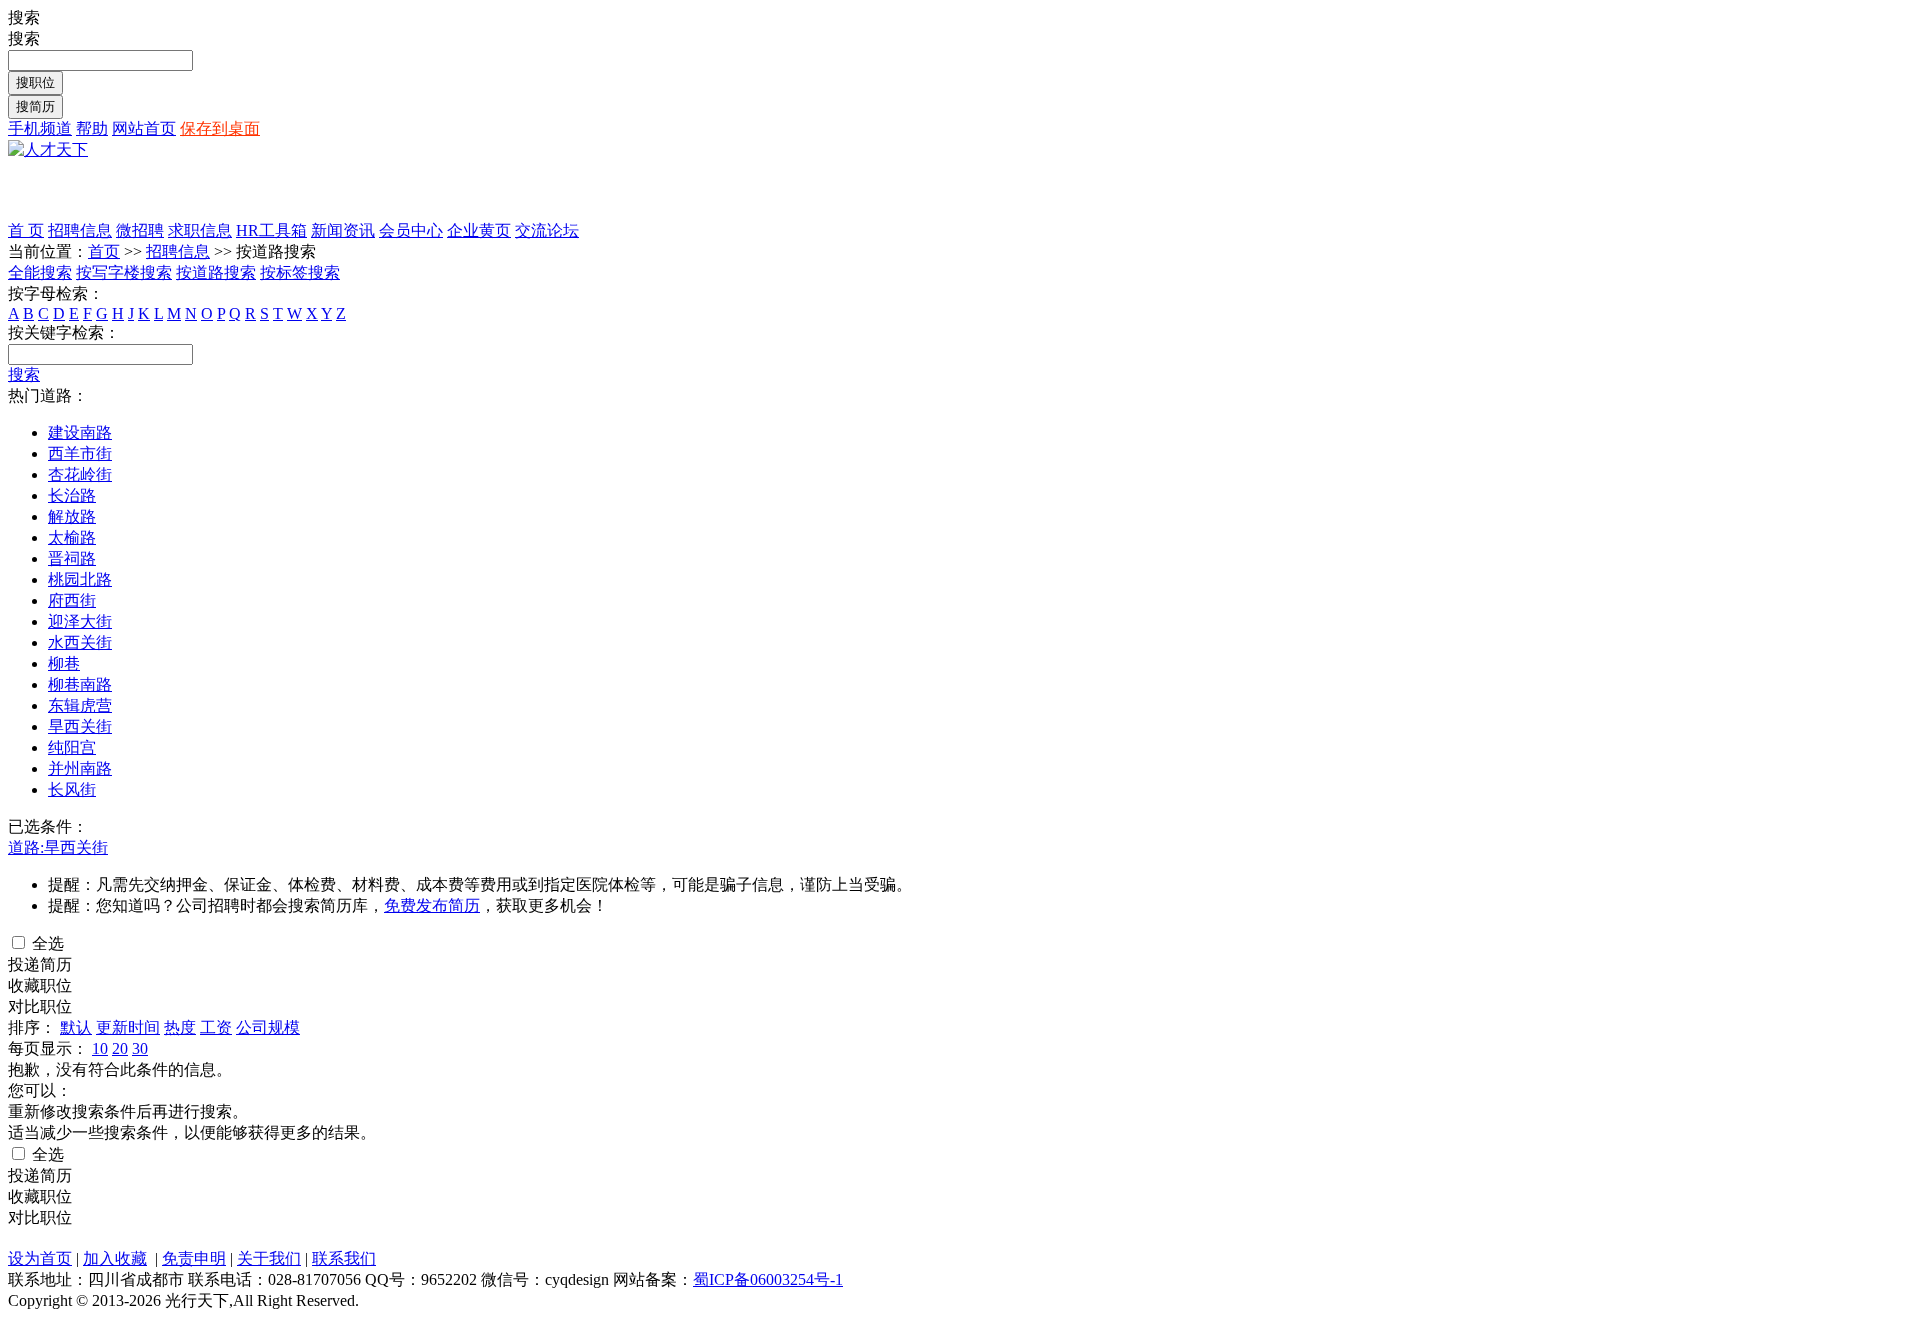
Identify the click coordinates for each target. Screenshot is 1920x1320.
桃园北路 (80, 579)
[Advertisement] (242, 191)
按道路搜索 (216, 272)
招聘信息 (178, 251)
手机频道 (40, 128)
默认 (76, 1027)
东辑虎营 (80, 705)
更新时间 (128, 1027)
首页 (104, 251)
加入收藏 (115, 1258)
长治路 (72, 495)
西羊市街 (80, 453)
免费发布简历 (432, 905)
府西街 (72, 600)
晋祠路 (72, 558)
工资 (216, 1027)
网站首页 (144, 128)
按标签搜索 (300, 272)
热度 (180, 1027)
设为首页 (40, 1258)
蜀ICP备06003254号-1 (768, 1279)
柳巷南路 (80, 684)
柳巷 (64, 663)
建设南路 (80, 432)
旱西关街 (80, 726)
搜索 (24, 374)
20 (120, 1048)
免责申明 (194, 1258)
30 (140, 1048)
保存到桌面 (220, 128)
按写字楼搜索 (124, 272)
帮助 (92, 128)
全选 (46, 943)
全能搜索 (40, 272)
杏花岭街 (80, 474)
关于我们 (269, 1258)
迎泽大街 (80, 621)
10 (100, 1048)
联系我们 (344, 1258)
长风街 (72, 789)
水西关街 (80, 642)
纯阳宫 (72, 747)
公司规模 (268, 1027)
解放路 (72, 516)
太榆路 (72, 537)
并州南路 (80, 768)
